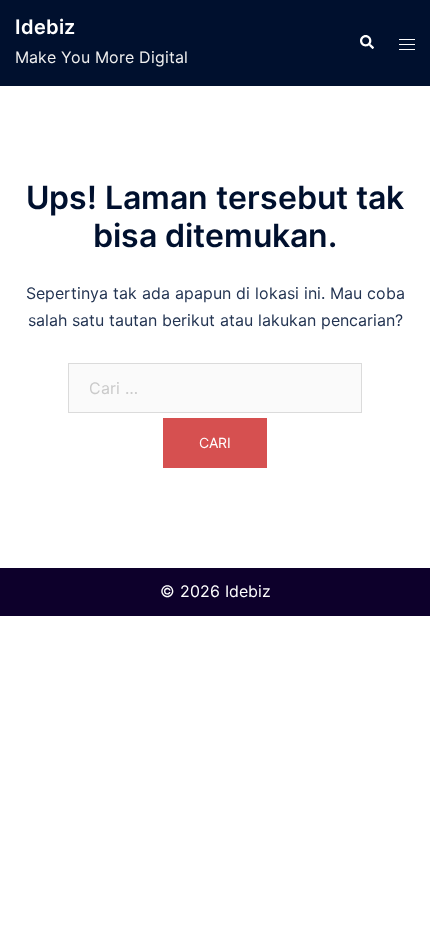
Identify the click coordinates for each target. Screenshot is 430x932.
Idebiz (45, 27)
